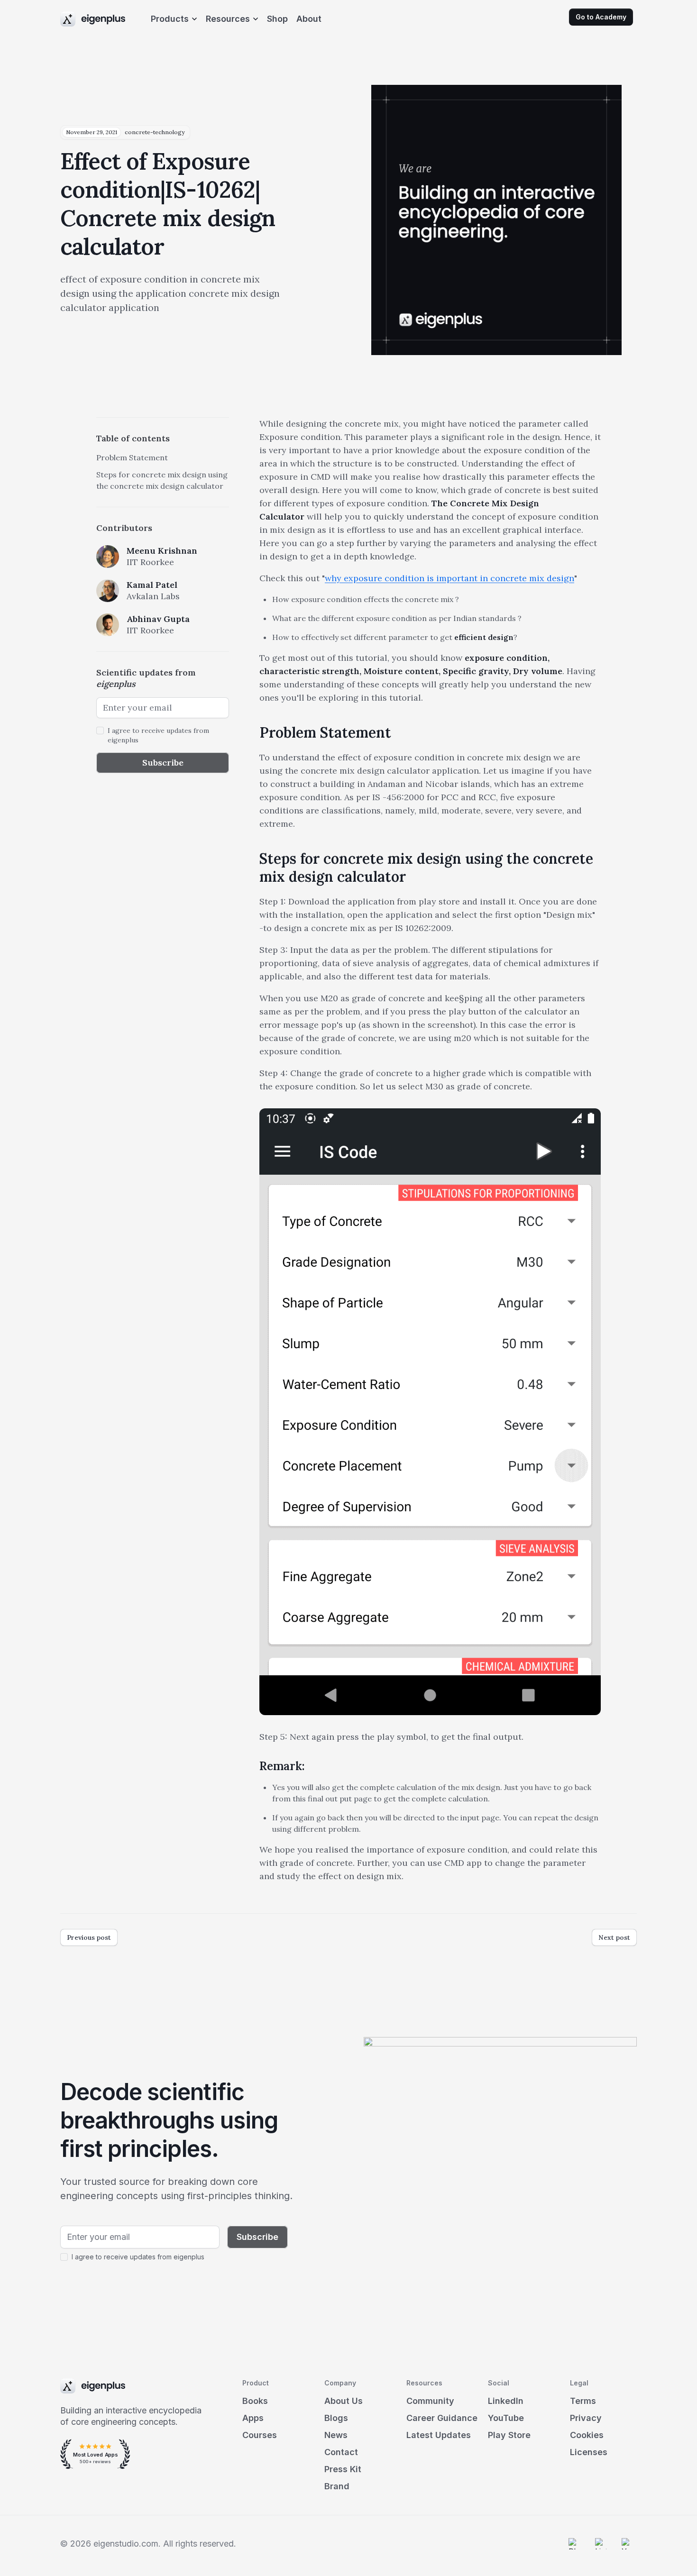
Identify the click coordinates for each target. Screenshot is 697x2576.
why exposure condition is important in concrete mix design (449, 578)
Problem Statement (132, 457)
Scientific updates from (146, 678)
